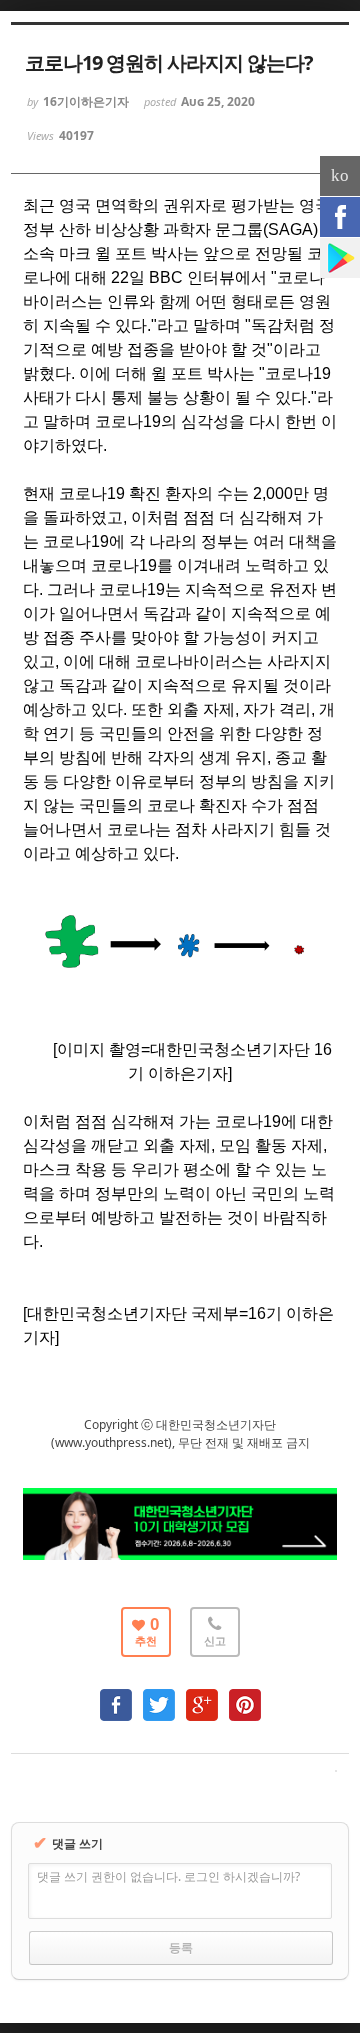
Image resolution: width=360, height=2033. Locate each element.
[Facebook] (340, 217)
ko (340, 175)
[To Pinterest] (245, 1695)
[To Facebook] (116, 1695)
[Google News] (340, 258)
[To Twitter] (159, 1695)
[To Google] (202, 1695)
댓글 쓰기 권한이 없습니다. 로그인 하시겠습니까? (168, 1876)
